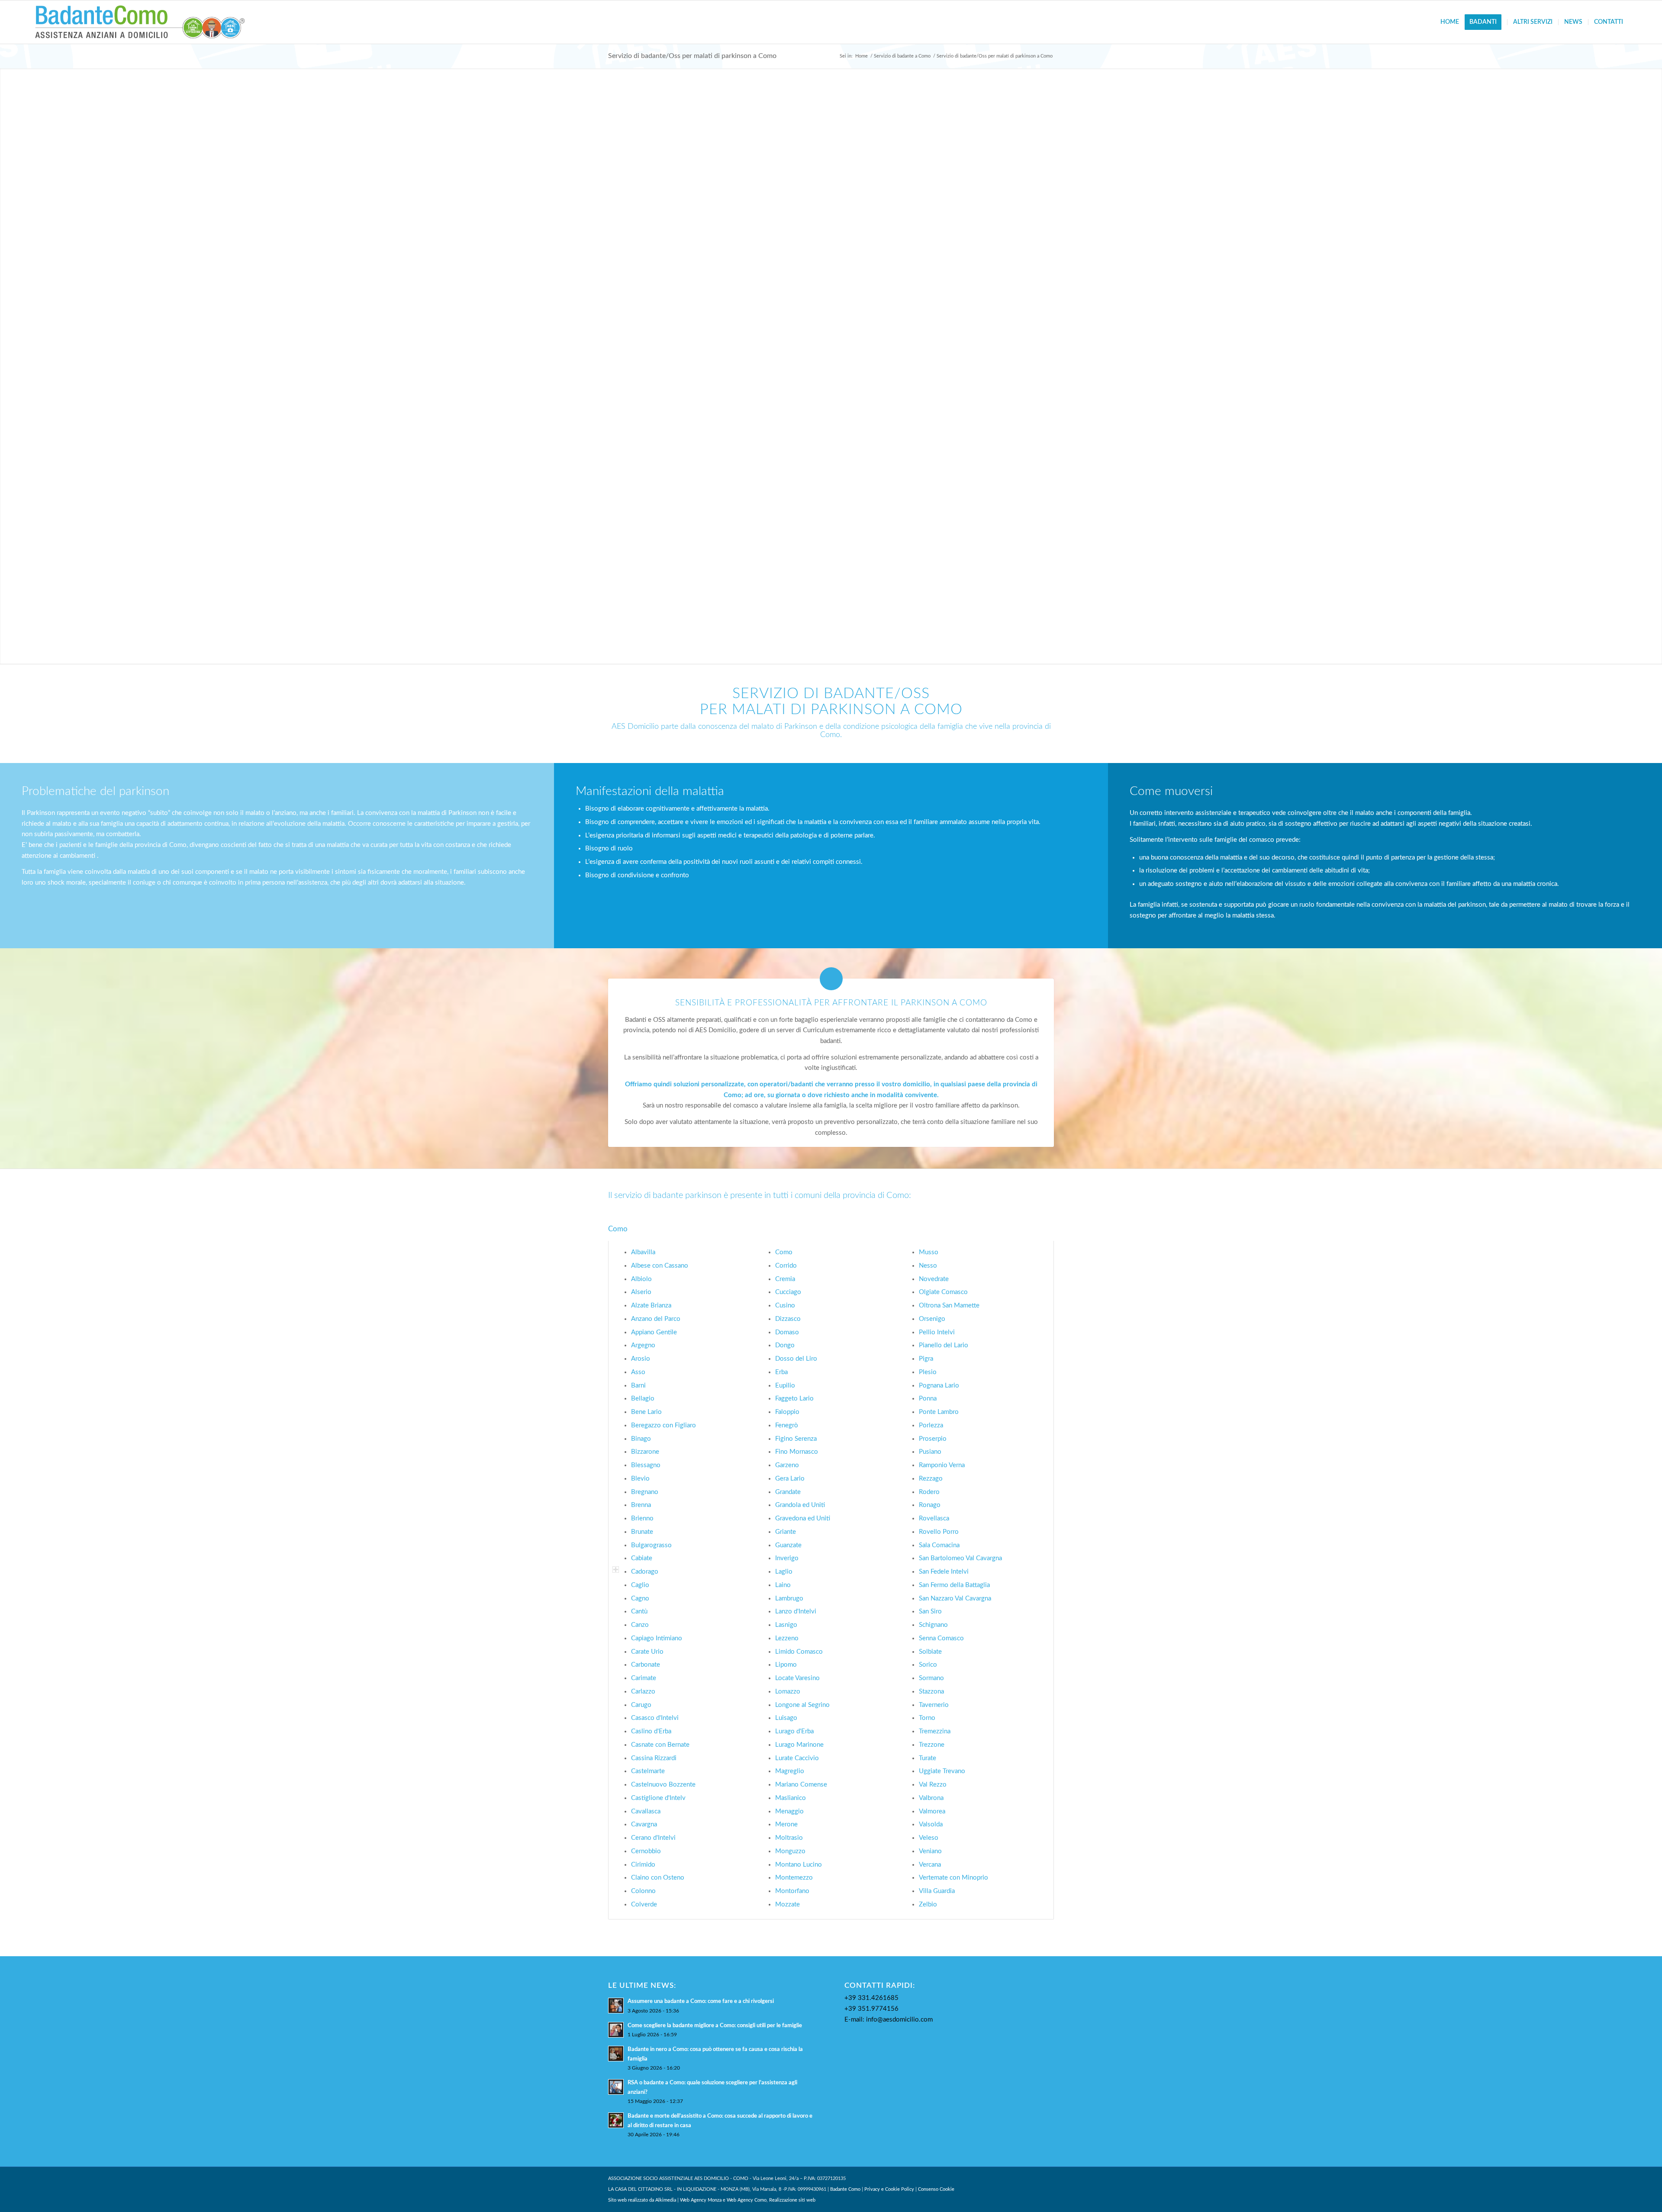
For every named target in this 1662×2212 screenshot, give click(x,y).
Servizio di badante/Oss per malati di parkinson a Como (692, 56)
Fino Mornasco (797, 1452)
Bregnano (645, 1492)
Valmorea (932, 1811)
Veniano (930, 1851)
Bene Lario (646, 1412)
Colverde (644, 1905)
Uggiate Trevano (942, 1771)
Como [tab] (618, 1229)
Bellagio (643, 1399)
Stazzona (931, 1692)
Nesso (928, 1266)
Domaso (787, 1332)
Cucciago (788, 1292)
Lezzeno (787, 1638)
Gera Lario (790, 1479)
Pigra (926, 1359)
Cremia (785, 1279)
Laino (783, 1585)
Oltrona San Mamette (949, 1306)
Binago (641, 1439)
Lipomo (786, 1665)
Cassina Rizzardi (654, 1758)
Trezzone (932, 1745)
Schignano (933, 1625)
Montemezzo (794, 1878)
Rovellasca (934, 1518)
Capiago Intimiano (657, 1638)
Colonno (643, 1891)
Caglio (640, 1585)
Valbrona (931, 1798)
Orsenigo (932, 1319)
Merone (786, 1824)
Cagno (640, 1599)
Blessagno (646, 1465)
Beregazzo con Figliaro (664, 1425)
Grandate (788, 1492)
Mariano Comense (801, 1785)
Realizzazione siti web (792, 2200)
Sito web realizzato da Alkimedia (642, 2200)
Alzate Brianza (651, 1306)
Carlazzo (643, 1692)
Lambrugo (789, 1599)
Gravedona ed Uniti (803, 1518)
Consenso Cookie (936, 2189)
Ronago (930, 1505)
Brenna (641, 1505)
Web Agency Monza (701, 2200)
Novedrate (934, 1279)
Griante (786, 1532)
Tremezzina (935, 1731)
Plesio (928, 1372)
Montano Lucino (799, 1865)
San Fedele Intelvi (944, 1572)
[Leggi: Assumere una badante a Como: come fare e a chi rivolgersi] (616, 2006)
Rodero (929, 1492)
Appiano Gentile (654, 1332)
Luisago (786, 1718)
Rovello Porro (939, 1532)
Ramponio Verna (942, 1465)
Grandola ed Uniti (800, 1505)
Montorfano (792, 1891)
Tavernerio (934, 1705)
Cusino (785, 1306)
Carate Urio (647, 1652)
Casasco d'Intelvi (655, 1718)
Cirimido (643, 1865)
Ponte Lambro (939, 1412)
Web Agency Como (747, 2200)
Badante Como (845, 2189)
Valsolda (931, 1824)
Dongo (785, 1345)
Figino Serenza (796, 1439)
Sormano (931, 1678)
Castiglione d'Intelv (658, 1798)
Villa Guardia (937, 1891)
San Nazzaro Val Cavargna (955, 1599)
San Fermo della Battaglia (954, 1585)
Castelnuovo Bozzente (663, 1785)
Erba (781, 1372)
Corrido (786, 1266)
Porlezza (931, 1425)
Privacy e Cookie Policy (889, 2189)
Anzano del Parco (656, 1319)
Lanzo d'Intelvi (796, 1612)
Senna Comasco (941, 1638)
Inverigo (787, 1558)
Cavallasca (646, 1811)
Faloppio (787, 1412)
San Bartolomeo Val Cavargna (960, 1558)
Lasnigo (786, 1625)
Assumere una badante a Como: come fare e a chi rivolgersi (701, 2001)
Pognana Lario (939, 1386)
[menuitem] (1450, 22)
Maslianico (791, 1798)
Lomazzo (788, 1692)
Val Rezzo (933, 1785)
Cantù (639, 1612)
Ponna (928, 1399)
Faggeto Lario (794, 1399)
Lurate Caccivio (797, 1758)
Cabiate (642, 1558)
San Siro (930, 1612)
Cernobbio (646, 1851)
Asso (638, 1372)
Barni (638, 1386)
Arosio (641, 1359)
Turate (928, 1758)
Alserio (641, 1292)
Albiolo (641, 1279)
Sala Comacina (939, 1545)
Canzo (640, 1625)
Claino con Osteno (658, 1878)
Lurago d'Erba (794, 1731)
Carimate (644, 1678)
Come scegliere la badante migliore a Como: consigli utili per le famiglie (715, 2025)
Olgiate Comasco (943, 1292)
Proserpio (933, 1439)
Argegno (643, 1345)
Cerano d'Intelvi (653, 1838)
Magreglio (790, 1771)
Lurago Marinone (799, 1745)
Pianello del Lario (944, 1345)
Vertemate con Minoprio (953, 1878)
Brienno (642, 1518)
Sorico (928, 1665)
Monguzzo (790, 1851)
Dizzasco (788, 1319)
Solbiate (930, 1652)
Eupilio (785, 1386)
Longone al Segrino (802, 1705)
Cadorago (645, 1572)
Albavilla (643, 1252)
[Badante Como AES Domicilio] (140, 22)
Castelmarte (648, 1771)
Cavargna (644, 1824)
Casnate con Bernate (660, 1745)
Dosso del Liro (796, 1359)
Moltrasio (789, 1838)
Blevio (640, 1479)
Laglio (784, 1572)
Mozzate (788, 1905)
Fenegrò (787, 1425)
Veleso (929, 1838)
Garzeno (787, 1465)
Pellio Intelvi (937, 1332)
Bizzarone (645, 1452)
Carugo (641, 1705)
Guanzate (788, 1545)
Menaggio (789, 1811)
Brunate (642, 1532)
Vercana (930, 1865)
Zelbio (928, 1905)
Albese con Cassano (660, 1266)
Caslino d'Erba (651, 1731)
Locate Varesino (797, 1678)
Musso (929, 1252)
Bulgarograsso (651, 1545)
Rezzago (931, 1479)
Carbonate (646, 1665)
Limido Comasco (799, 1652)
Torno (927, 1718)
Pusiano (930, 1452)
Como (784, 1252)
